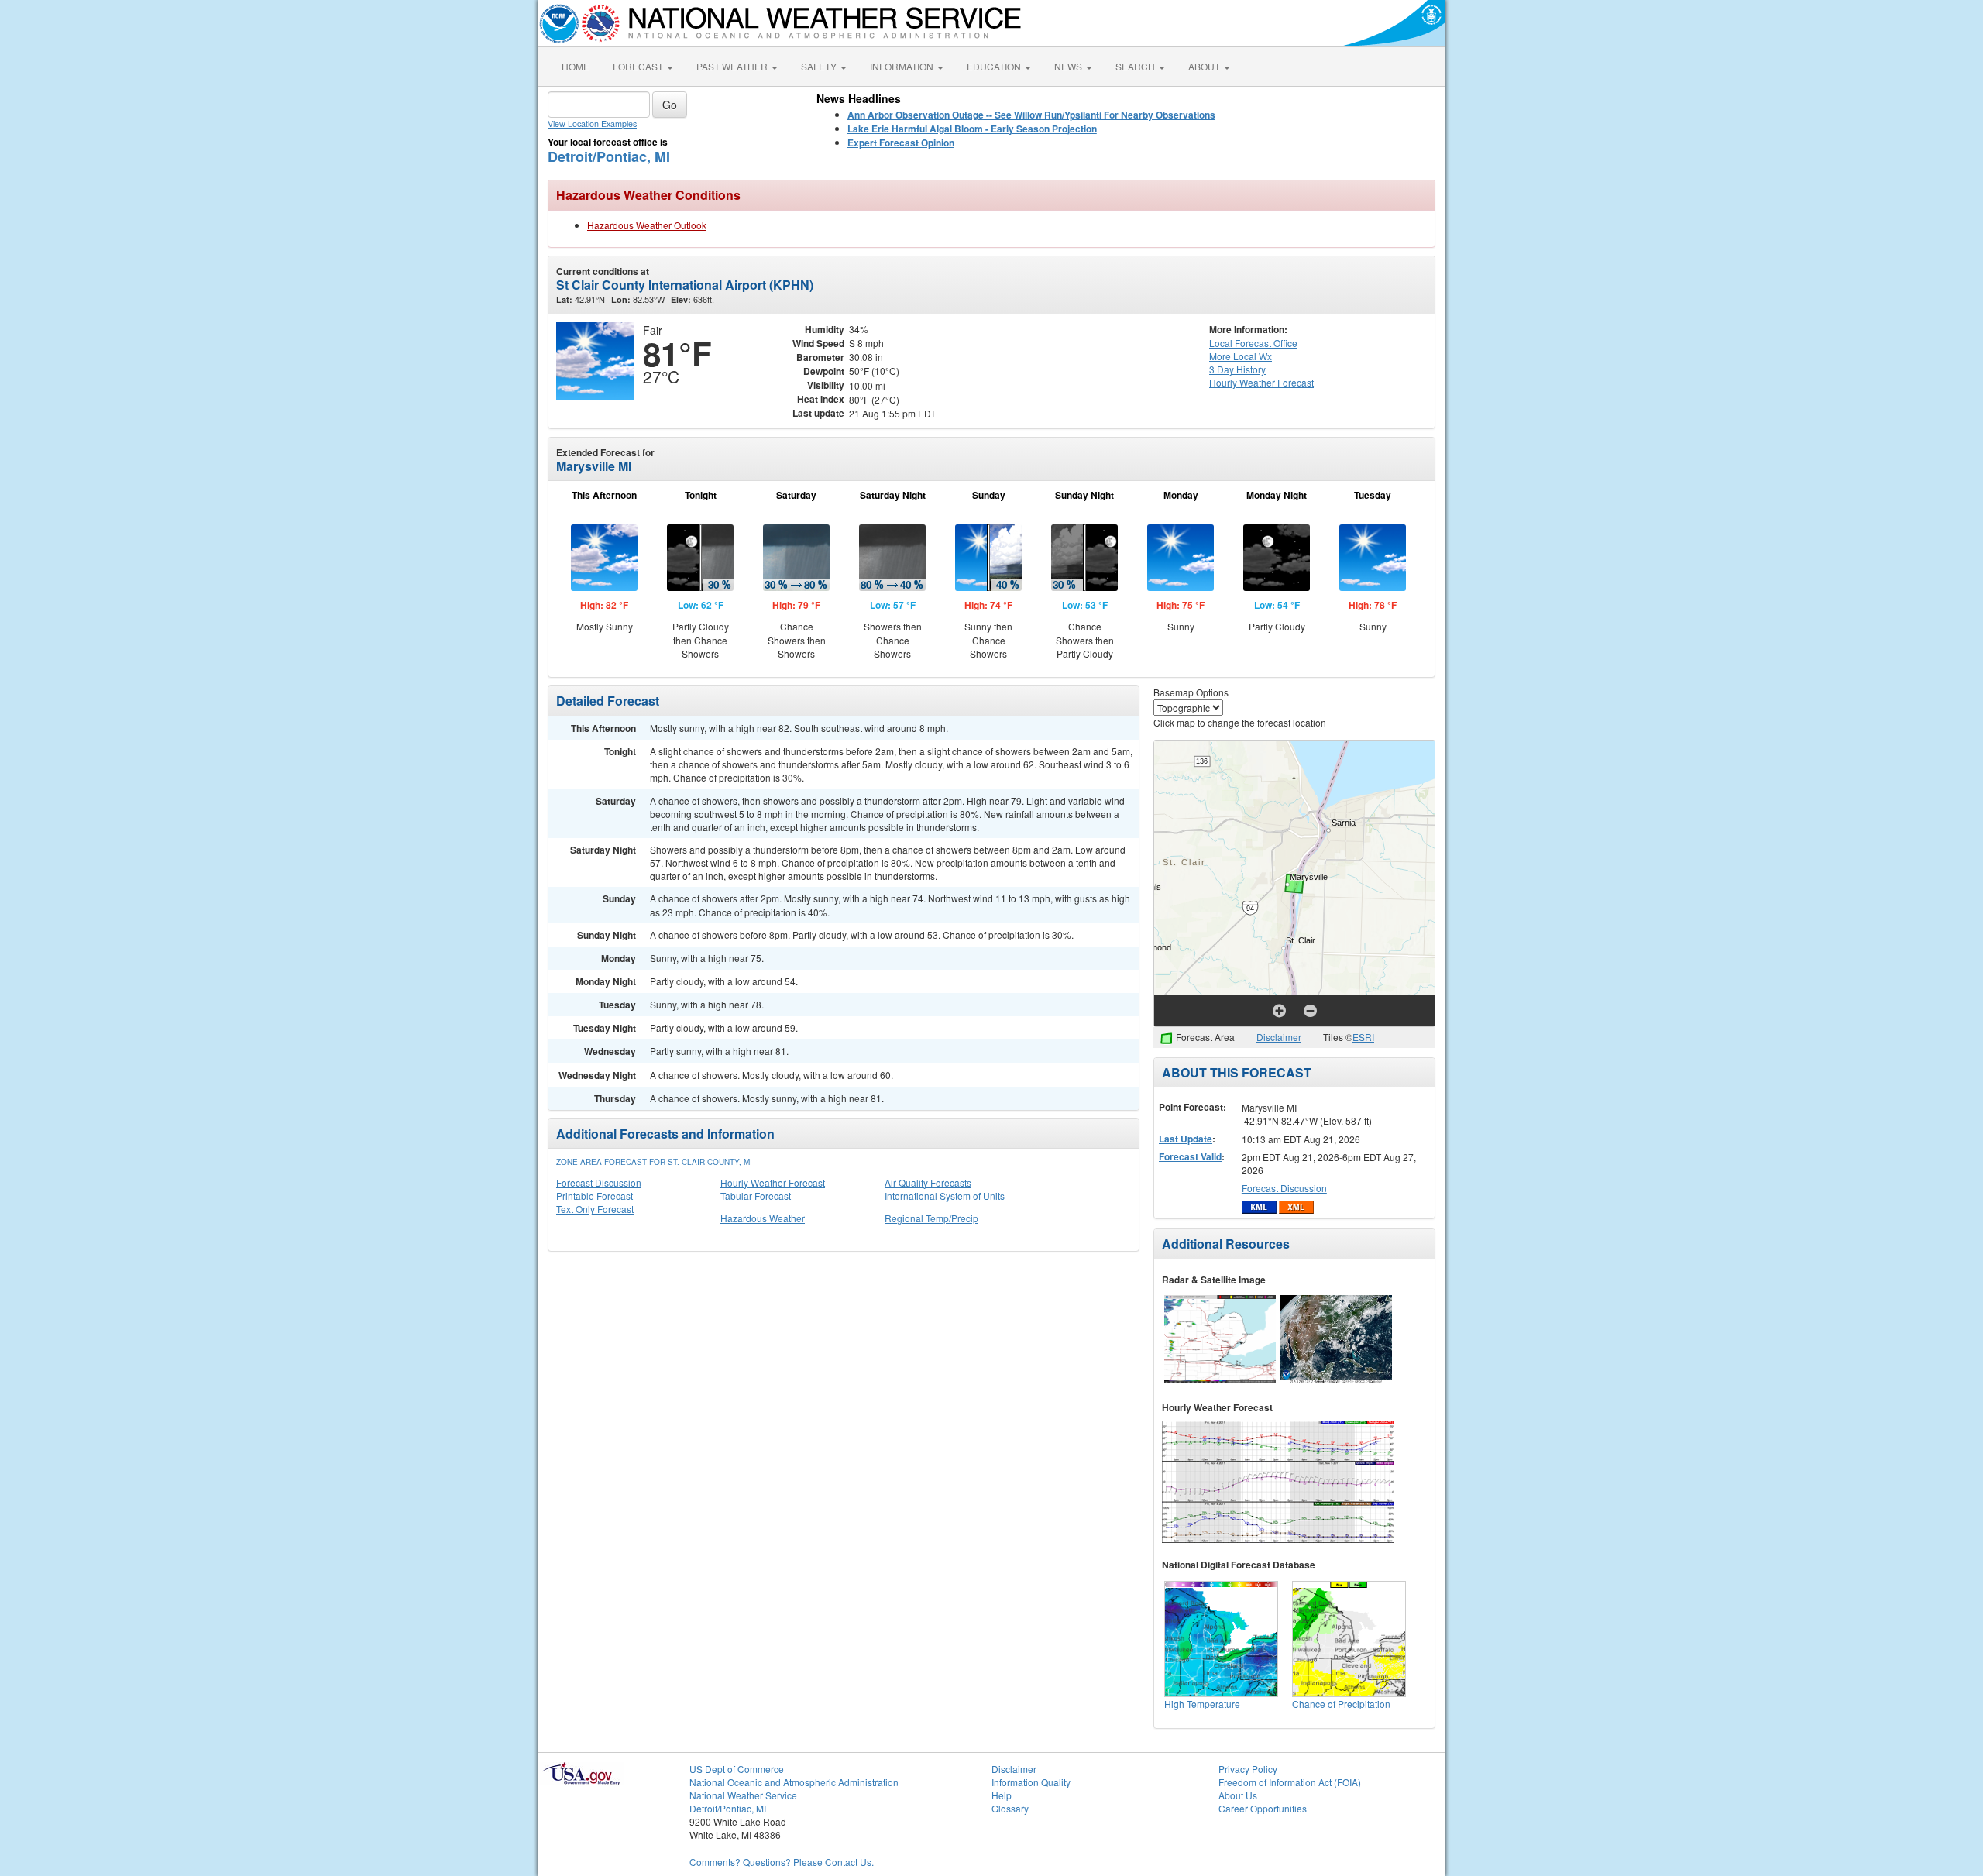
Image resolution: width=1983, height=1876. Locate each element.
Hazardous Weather (763, 1218)
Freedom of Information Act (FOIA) (1290, 1782)
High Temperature (1202, 1704)
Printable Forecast (595, 1196)
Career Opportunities (1263, 1808)
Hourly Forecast (1261, 382)
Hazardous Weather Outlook (647, 225)
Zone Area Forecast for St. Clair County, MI (654, 1162)
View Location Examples (592, 124)
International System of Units (945, 1196)
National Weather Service (743, 1795)
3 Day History (1237, 369)
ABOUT (1205, 66)
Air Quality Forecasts (928, 1182)
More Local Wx (1241, 356)
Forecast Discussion (599, 1182)
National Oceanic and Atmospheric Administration (794, 1782)
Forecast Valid (1190, 1156)
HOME (576, 66)
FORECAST (639, 66)
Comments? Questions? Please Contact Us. (782, 1862)
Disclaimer (1279, 1037)
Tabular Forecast (756, 1196)
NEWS (1069, 66)
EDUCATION (995, 66)
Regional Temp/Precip (931, 1218)
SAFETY (820, 66)
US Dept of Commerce (737, 1769)
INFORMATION (903, 66)
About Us (1238, 1795)
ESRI (1363, 1037)
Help (1002, 1795)
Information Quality (1031, 1782)
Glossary (1010, 1808)
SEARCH (1136, 66)
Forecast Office (1253, 343)
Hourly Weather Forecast (773, 1182)
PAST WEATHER (733, 66)
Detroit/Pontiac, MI (609, 156)
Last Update (1186, 1139)
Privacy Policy (1248, 1769)
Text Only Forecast (595, 1209)
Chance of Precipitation (1341, 1704)
